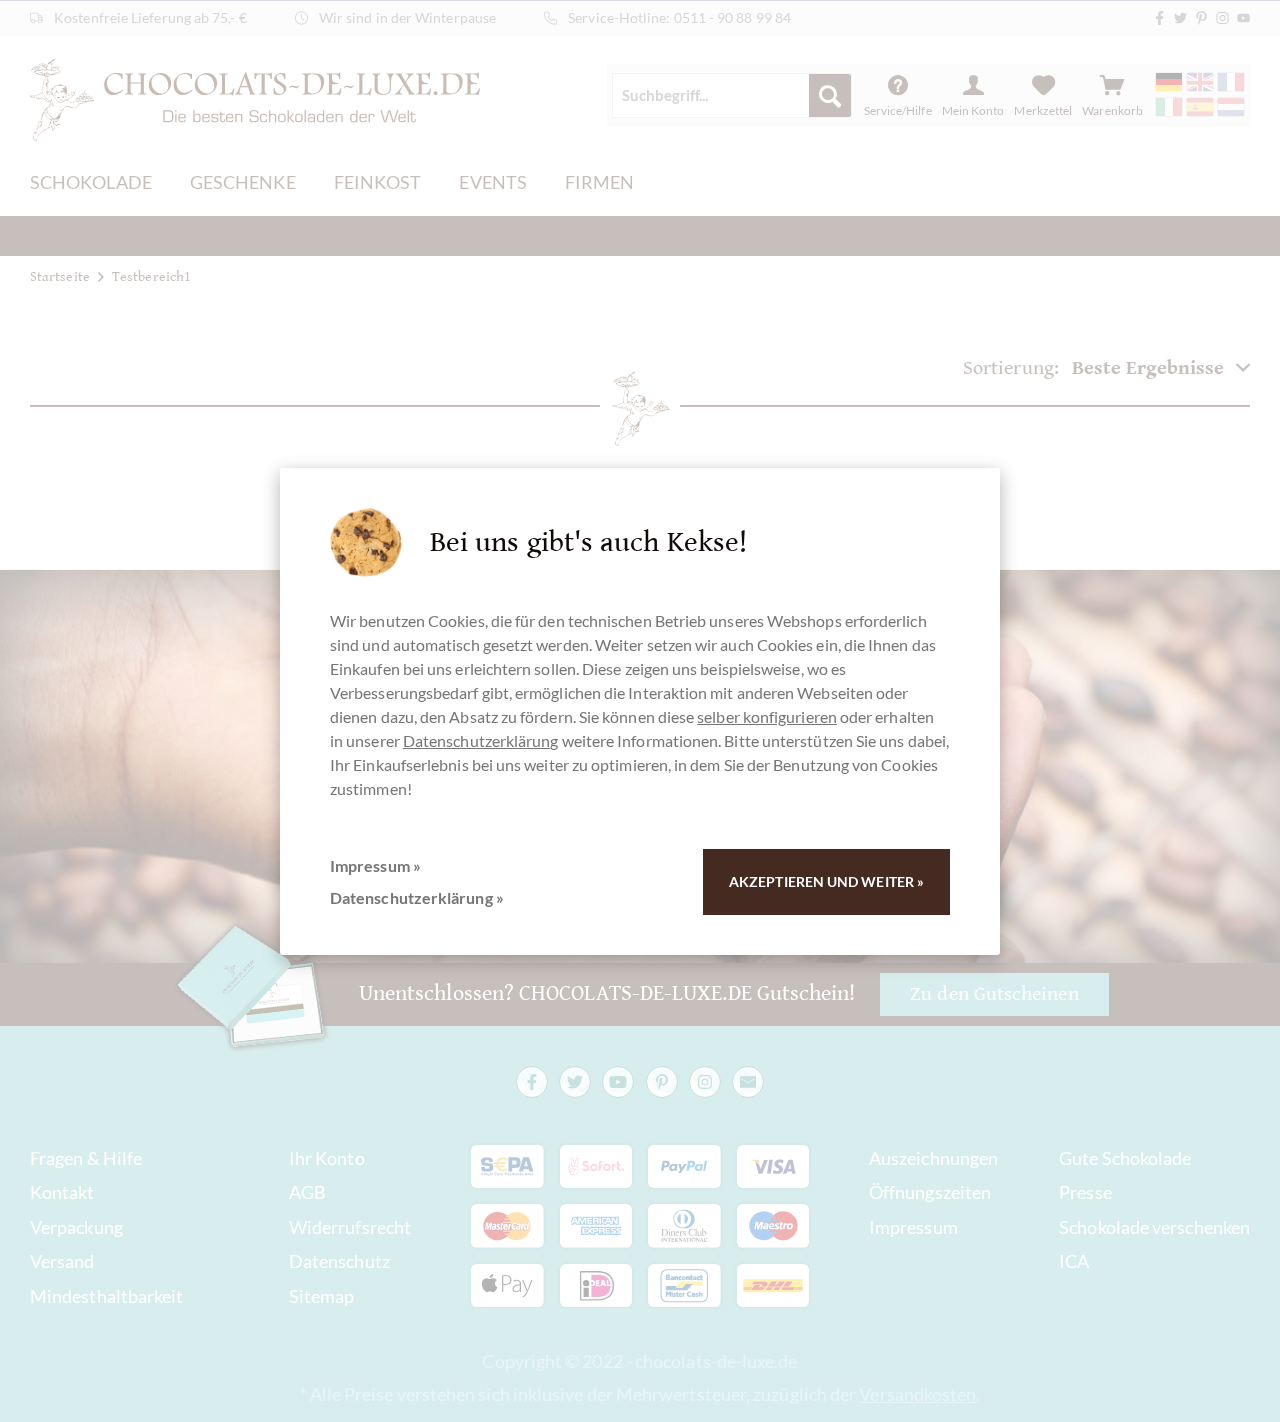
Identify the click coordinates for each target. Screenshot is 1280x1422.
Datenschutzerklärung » (417, 897)
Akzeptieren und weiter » (826, 881)
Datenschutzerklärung (481, 740)
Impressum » (375, 865)
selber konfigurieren (767, 716)
